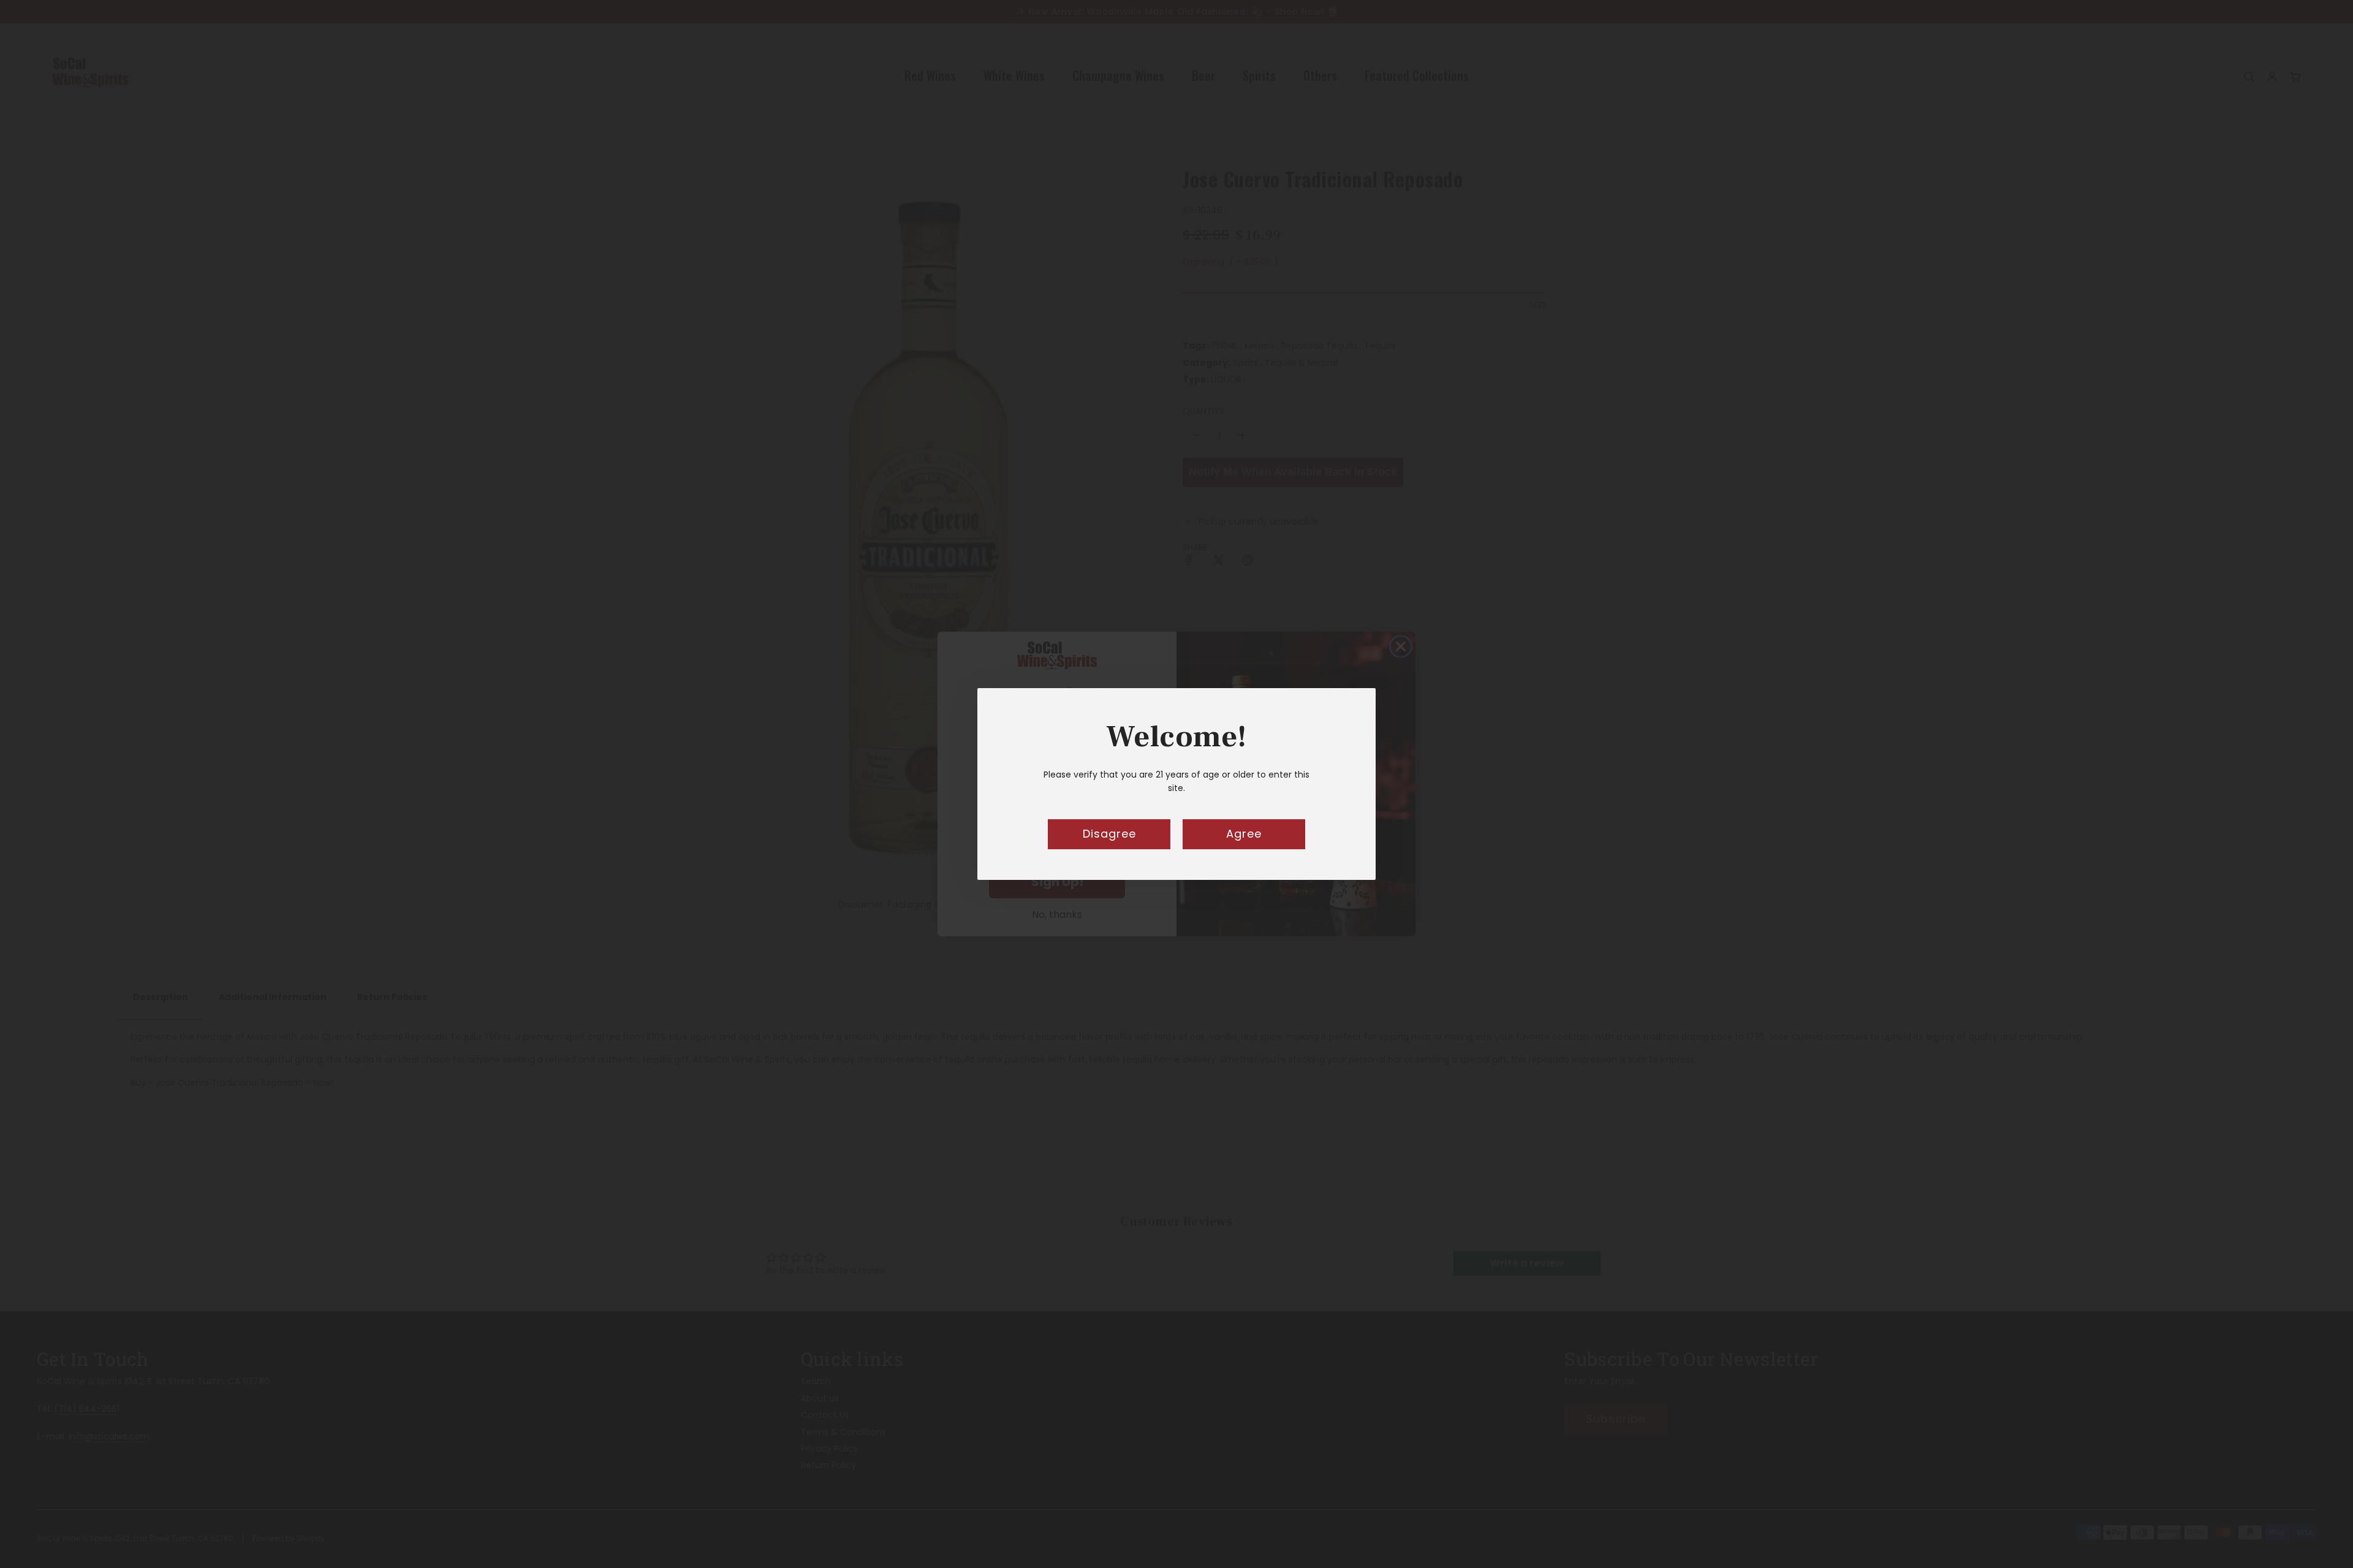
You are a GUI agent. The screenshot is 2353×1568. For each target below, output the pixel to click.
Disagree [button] (1109, 834)
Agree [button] (1244, 834)
